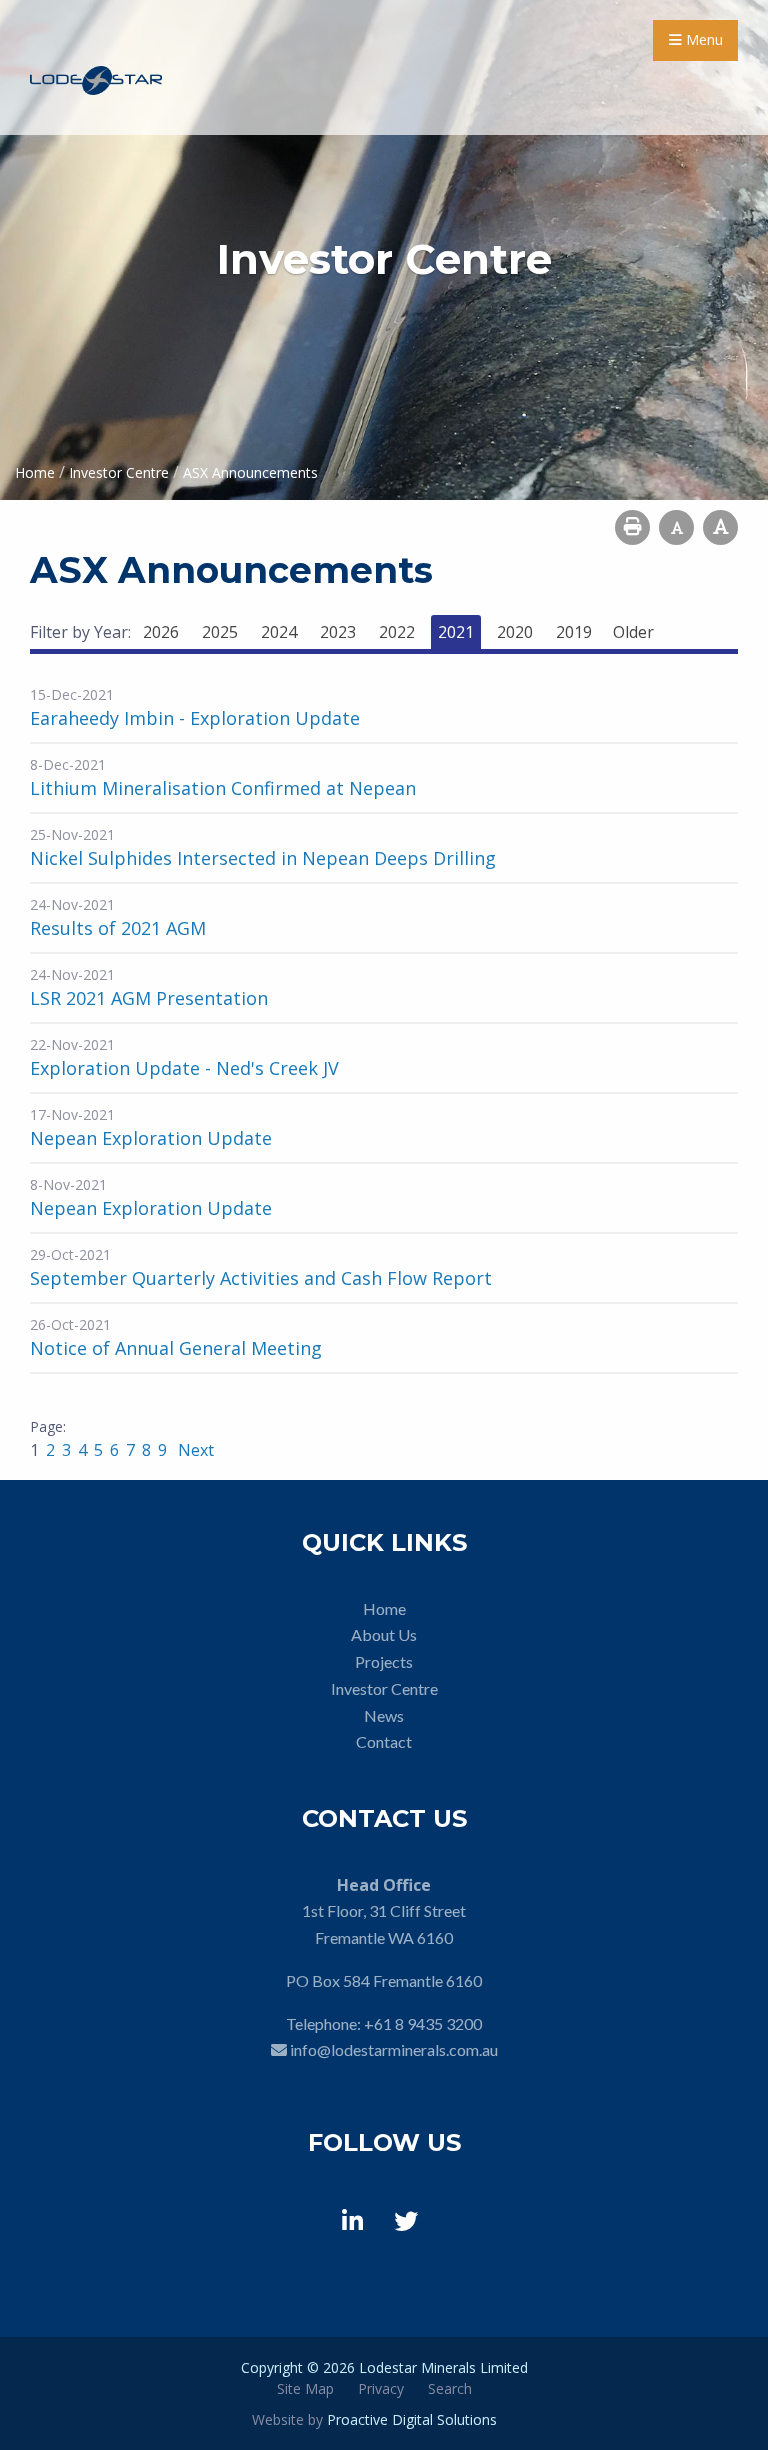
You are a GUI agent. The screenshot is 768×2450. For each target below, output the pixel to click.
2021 (456, 632)
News (384, 1715)
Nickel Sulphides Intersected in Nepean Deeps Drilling (263, 858)
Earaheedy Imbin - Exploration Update (195, 718)
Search (450, 2388)
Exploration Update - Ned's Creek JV (184, 1068)
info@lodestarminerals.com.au (394, 2049)
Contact (384, 1741)
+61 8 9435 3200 (423, 2023)
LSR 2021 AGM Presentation (149, 998)
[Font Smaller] (676, 527)
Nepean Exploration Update (151, 1138)
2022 (397, 632)
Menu (702, 39)
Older (633, 632)
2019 (574, 632)
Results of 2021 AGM (118, 928)
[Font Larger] (720, 527)
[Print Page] (632, 527)
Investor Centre (384, 1688)
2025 (220, 632)
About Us (384, 1634)
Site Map (305, 2388)
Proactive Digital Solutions (412, 2419)
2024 (279, 632)
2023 (338, 632)
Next (194, 1450)
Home (384, 1608)
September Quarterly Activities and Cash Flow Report (261, 1278)
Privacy (381, 2388)
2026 (161, 632)
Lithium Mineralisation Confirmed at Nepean (223, 788)
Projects (384, 1661)
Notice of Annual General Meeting (176, 1348)
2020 (515, 632)
